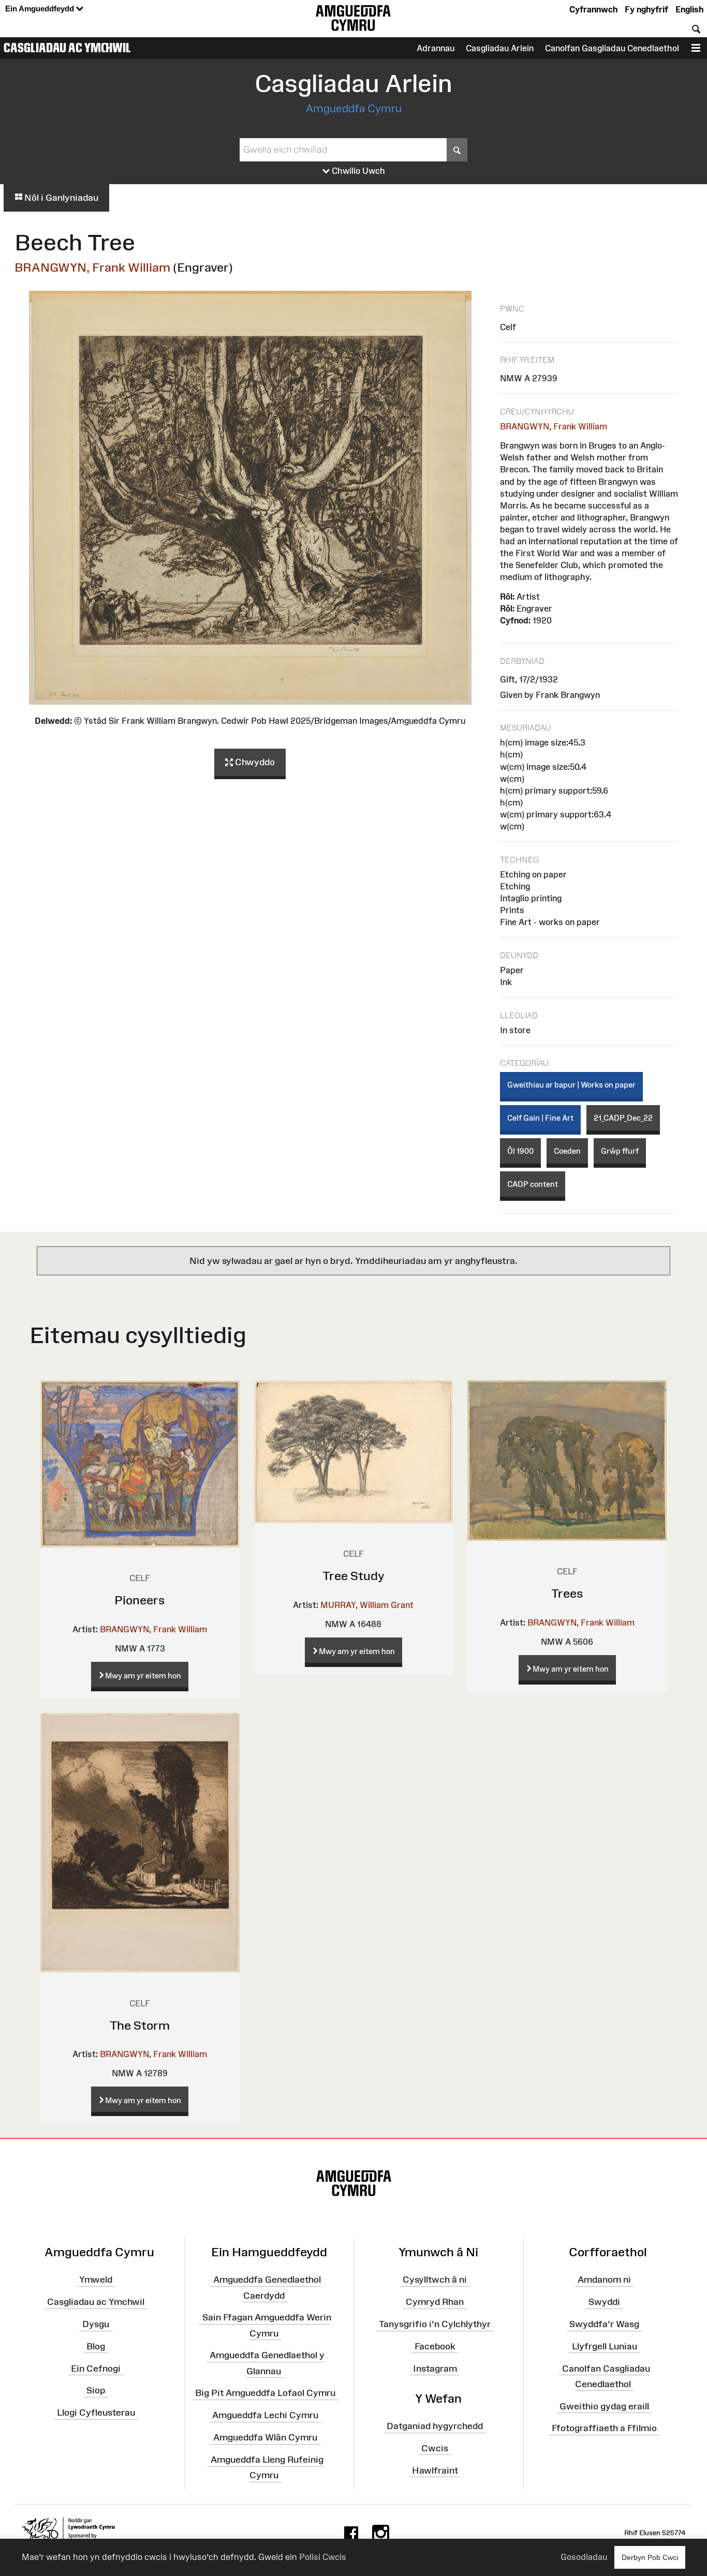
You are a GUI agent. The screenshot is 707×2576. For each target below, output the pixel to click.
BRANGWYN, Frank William (92, 267)
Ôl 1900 (520, 1151)
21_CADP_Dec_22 (623, 1118)
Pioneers (140, 1600)
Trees (567, 1593)
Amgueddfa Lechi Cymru (265, 2415)
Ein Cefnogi (96, 2368)
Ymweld (96, 2280)
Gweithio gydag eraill (604, 2406)
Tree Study (353, 1576)
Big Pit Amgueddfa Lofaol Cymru (265, 2393)
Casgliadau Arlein (500, 48)
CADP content (533, 1184)
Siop (96, 2390)
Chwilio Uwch (357, 171)
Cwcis (435, 2448)
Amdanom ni (604, 2280)
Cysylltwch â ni (435, 2280)
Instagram (435, 2368)
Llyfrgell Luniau (605, 2346)
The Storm (140, 2025)
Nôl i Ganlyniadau (60, 198)
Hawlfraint (435, 2470)
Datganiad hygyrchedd (435, 2426)
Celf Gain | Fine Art (540, 1118)
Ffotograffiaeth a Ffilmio (604, 2428)
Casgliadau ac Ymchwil (67, 48)
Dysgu (96, 2324)
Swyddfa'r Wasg (604, 2324)
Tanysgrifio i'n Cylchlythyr (435, 2324)
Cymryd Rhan (435, 2302)
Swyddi (604, 2302)
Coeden (567, 1151)
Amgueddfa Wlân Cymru (265, 2437)
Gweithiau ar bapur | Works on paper (571, 1085)
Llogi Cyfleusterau (96, 2413)
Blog (96, 2346)
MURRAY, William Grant (367, 1605)
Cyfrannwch (593, 9)
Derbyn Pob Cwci (650, 2557)
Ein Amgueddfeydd (41, 9)
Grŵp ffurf (620, 1151)
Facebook (435, 2346)
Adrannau (436, 48)
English (689, 9)
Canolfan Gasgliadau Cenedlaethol (612, 48)
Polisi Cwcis (323, 2557)
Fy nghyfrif (646, 9)
